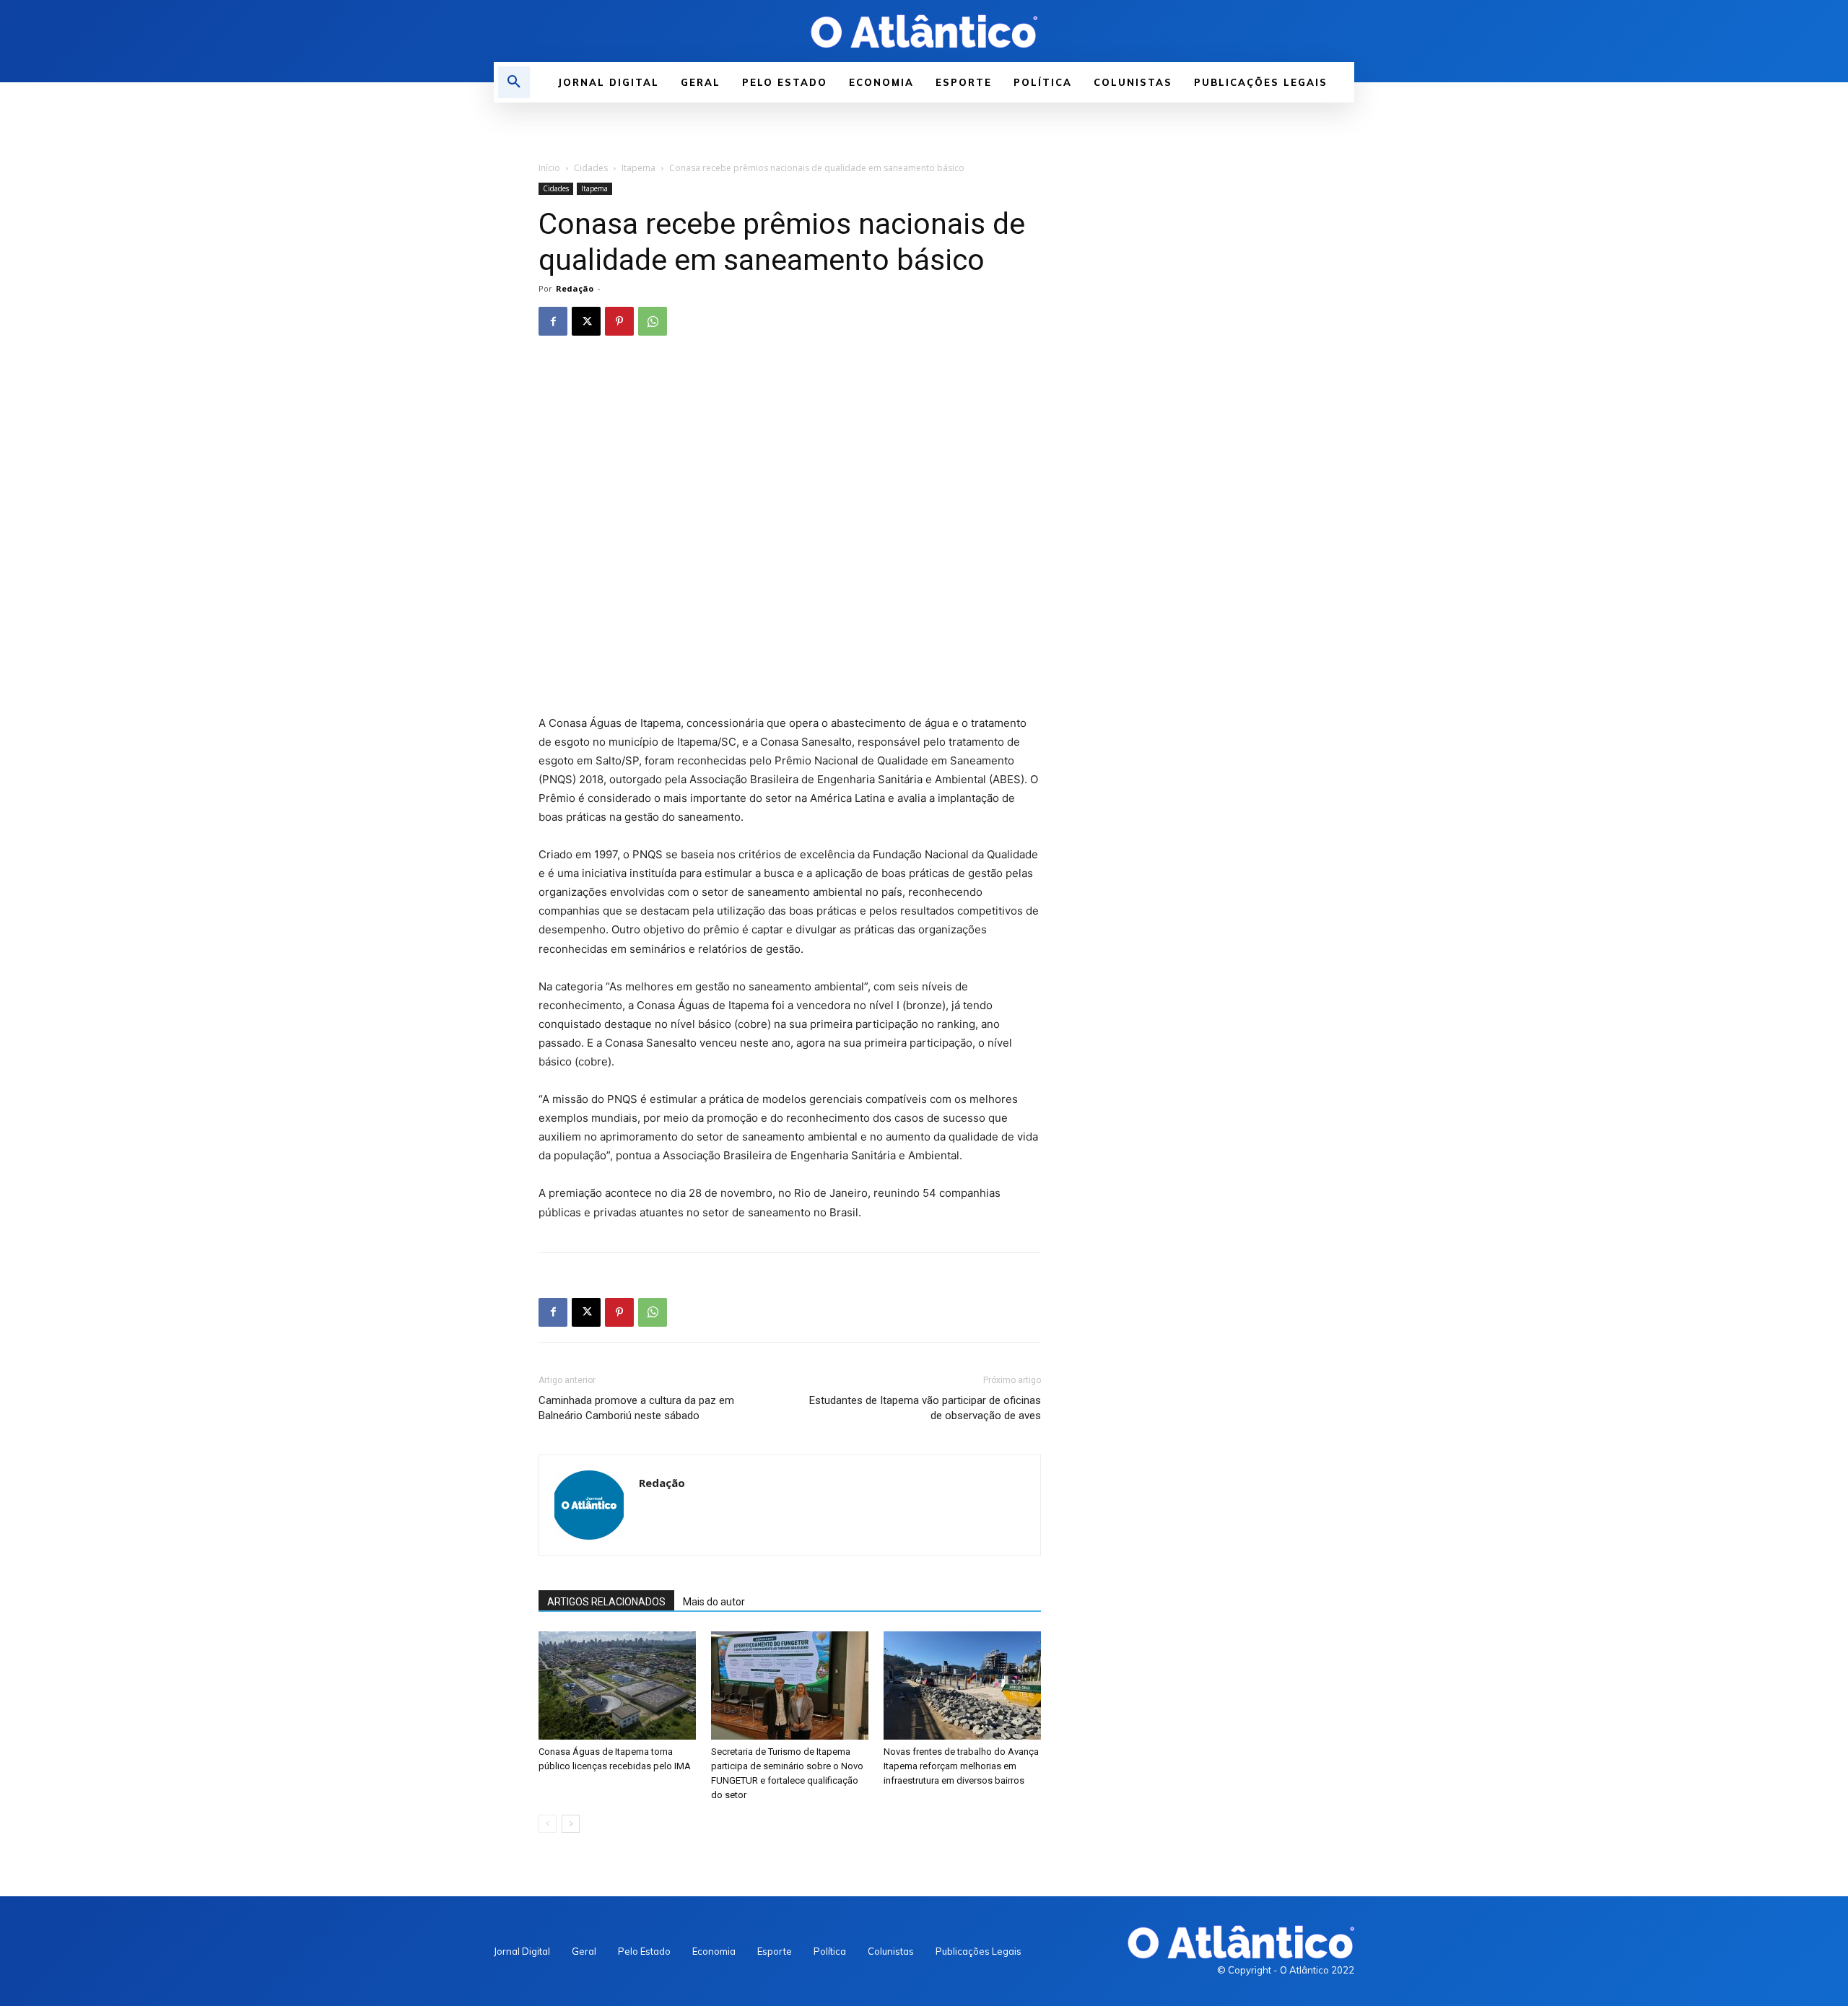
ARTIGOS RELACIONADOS (606, 1602)
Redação (575, 288)
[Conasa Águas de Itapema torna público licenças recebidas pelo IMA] (617, 1686)
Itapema (638, 168)
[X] (586, 321)
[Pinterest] (619, 321)
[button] (514, 82)
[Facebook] (553, 321)
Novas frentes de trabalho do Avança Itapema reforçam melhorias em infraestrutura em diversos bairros (961, 1766)
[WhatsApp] (653, 321)
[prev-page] (548, 1824)
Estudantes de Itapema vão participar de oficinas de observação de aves (925, 1408)
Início (549, 168)
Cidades (591, 168)
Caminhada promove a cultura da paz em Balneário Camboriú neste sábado (636, 1408)
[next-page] (571, 1824)
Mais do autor (714, 1602)
